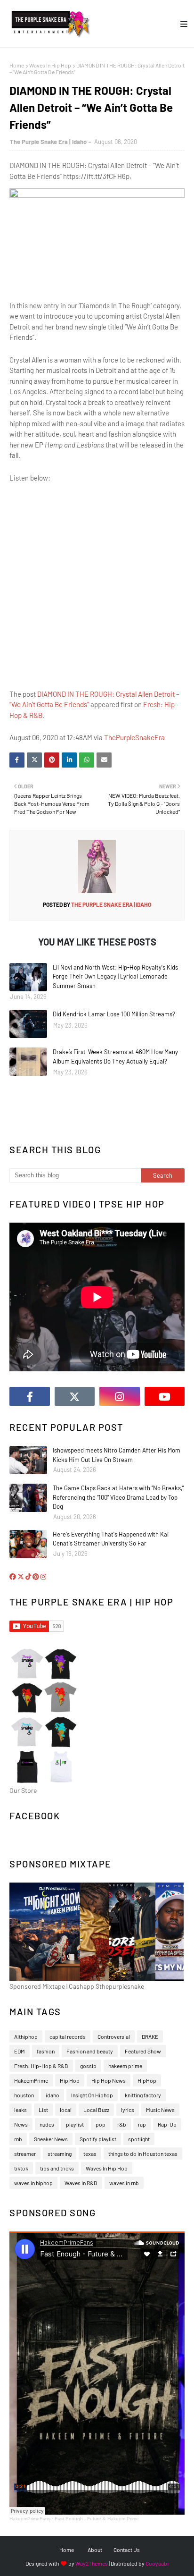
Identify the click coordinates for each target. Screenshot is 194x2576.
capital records (68, 2036)
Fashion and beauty (90, 2051)
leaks (20, 2110)
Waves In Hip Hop (50, 65)
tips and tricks (57, 2168)
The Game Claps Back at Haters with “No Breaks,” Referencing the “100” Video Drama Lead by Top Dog (118, 1497)
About (95, 2550)
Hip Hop (70, 2080)
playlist (75, 2124)
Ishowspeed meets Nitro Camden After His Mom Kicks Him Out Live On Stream (117, 1455)
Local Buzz (96, 2110)
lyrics (128, 2110)
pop (101, 2124)
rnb (18, 2139)
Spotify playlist (98, 2139)
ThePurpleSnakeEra (134, 737)
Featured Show (143, 2051)
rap (142, 2124)
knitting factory (143, 2095)
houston (24, 2095)
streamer (25, 2154)
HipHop (147, 2080)
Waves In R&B (81, 2183)
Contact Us (127, 2550)
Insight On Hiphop (92, 2095)
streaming (60, 2154)
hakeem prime (125, 2066)
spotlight (139, 2139)
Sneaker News (51, 2139)
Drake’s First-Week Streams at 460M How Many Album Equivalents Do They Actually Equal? (115, 1056)
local (66, 2110)
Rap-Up (167, 2124)
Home (17, 65)
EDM (20, 2051)
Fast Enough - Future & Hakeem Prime (97, 2519)
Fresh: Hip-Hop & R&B (41, 2066)
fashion (46, 2051)
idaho (53, 2095)
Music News (160, 2110)
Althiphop (26, 2036)
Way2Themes (92, 2563)
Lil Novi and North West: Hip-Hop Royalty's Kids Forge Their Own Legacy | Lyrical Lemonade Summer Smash (115, 976)
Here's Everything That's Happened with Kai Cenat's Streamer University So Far (111, 1539)
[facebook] (30, 1396)
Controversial (114, 2036)
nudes (47, 2124)
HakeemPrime (31, 2080)
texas (90, 2154)
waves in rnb (124, 2183)
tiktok (21, 2168)
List (43, 2110)
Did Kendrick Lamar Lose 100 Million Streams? (114, 1014)
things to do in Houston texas (143, 2154)
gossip (88, 2066)
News (21, 2124)
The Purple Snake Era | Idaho (48, 142)
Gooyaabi (157, 2563)
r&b (122, 2124)
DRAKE (150, 2036)
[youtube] (165, 1396)
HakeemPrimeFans (30, 2519)
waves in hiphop (33, 2183)
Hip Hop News (109, 2080)
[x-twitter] (75, 1396)
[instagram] (120, 1396)
